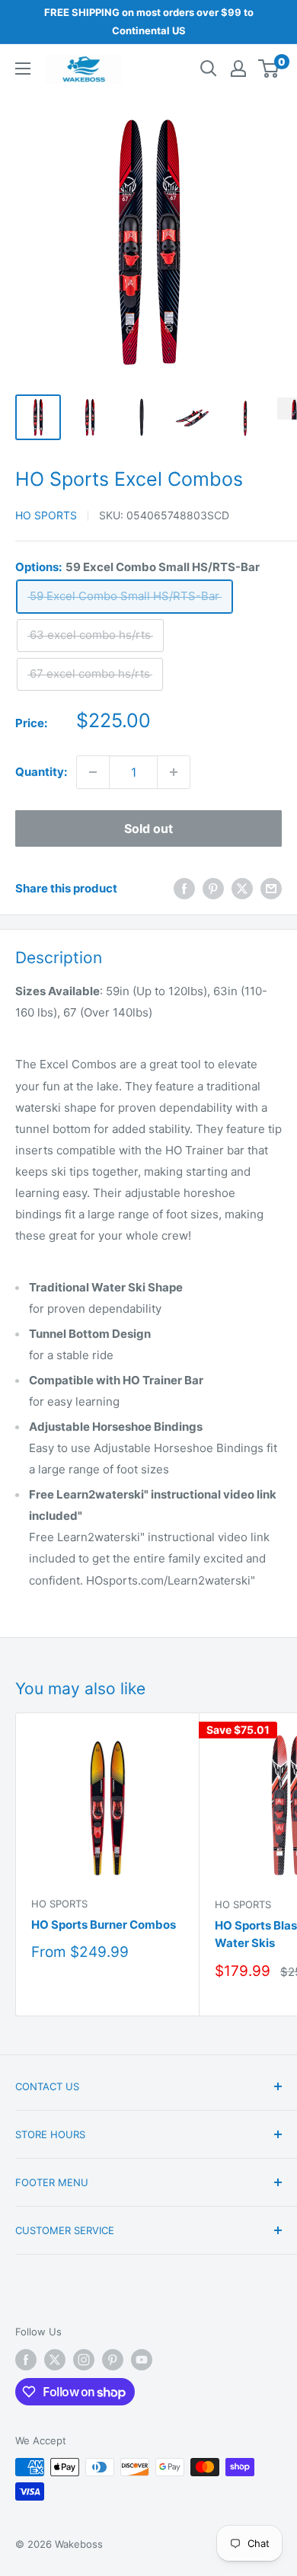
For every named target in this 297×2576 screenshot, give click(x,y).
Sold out (148, 828)
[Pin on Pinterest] (213, 888)
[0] (269, 69)
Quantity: (41, 772)
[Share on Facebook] (184, 888)
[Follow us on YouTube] (142, 2360)
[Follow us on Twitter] (55, 2360)
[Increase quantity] (174, 772)
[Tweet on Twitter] (242, 888)
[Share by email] (271, 888)
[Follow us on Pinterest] (113, 2360)
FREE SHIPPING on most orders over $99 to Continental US (149, 21)
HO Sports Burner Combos (104, 1925)
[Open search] (209, 69)
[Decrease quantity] (93, 772)
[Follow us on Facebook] (26, 2360)
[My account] (238, 69)
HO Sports (46, 515)
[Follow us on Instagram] (84, 2360)
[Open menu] (23, 69)
